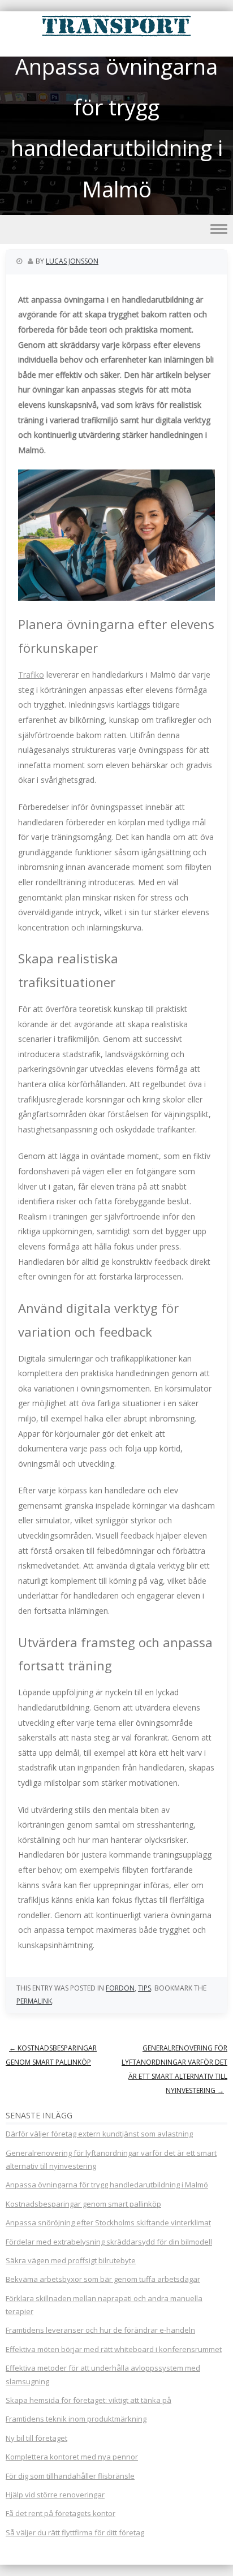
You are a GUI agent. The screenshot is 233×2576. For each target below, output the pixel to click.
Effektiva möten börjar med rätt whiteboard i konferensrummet (114, 2349)
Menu (116, 229)
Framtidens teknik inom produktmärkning (76, 2419)
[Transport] (116, 36)
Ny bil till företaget (36, 2438)
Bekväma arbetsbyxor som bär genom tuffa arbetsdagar (103, 2279)
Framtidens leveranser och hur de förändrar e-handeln (100, 2330)
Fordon (120, 1988)
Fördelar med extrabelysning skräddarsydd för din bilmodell (109, 2242)
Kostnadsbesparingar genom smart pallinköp (51, 2055)
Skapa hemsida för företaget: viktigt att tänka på (89, 2400)
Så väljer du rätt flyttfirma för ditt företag (75, 2532)
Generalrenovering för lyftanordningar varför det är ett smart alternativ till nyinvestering (174, 2069)
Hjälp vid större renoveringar (55, 2495)
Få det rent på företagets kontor (61, 2513)
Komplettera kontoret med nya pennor (72, 2457)
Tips (144, 1988)
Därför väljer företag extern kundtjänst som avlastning (99, 2134)
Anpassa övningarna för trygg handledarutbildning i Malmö (107, 2185)
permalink (34, 2001)
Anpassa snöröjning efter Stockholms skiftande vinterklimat (108, 2222)
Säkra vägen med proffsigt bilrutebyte (71, 2260)
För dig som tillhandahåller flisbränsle (70, 2476)
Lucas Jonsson (72, 261)
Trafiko (31, 675)
